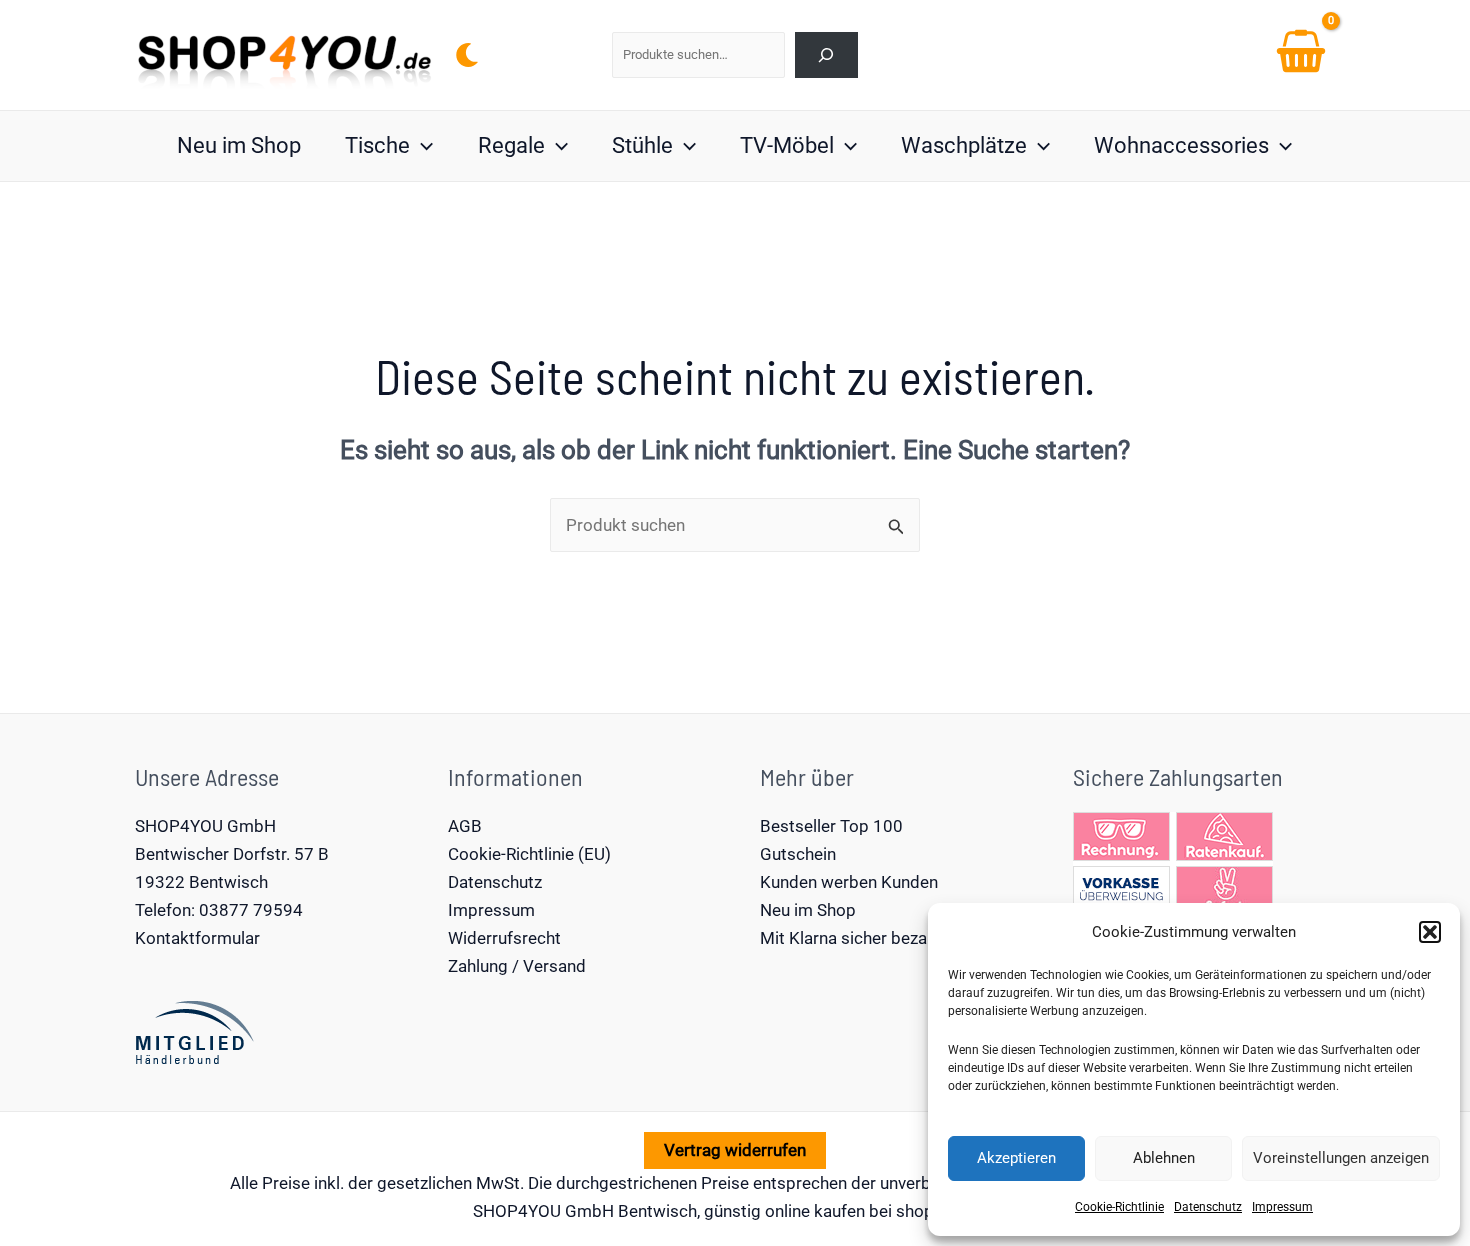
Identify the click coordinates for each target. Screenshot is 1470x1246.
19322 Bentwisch (201, 882)
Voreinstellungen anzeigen (1341, 1158)
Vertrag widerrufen (735, 1150)
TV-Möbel (787, 145)
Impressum (1282, 1207)
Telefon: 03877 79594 (219, 910)
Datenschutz (1208, 1207)
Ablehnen (1164, 1158)
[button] (1430, 932)
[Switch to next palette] (467, 55)
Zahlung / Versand (517, 966)
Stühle (642, 145)
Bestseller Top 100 (831, 826)
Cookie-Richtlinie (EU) (529, 854)
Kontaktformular (197, 938)
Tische (377, 145)
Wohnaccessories (1181, 145)
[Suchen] (826, 54)
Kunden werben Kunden (849, 882)
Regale (511, 145)
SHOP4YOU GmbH (205, 826)
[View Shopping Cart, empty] (1301, 55)
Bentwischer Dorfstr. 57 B (232, 854)
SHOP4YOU (517, 1211)
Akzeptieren (1016, 1158)
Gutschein (798, 854)
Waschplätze (964, 145)
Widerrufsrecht (504, 938)
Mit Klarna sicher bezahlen (859, 938)
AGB (465, 826)
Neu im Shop (239, 145)
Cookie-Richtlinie (1119, 1207)
